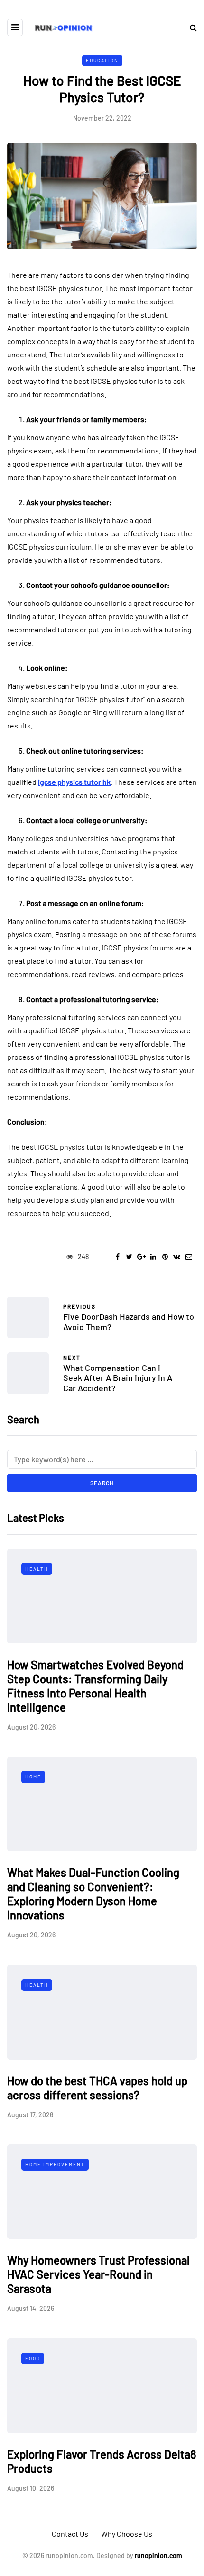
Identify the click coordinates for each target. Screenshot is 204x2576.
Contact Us (70, 2534)
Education (102, 60)
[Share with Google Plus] (141, 1257)
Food (33, 2358)
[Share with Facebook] (117, 1257)
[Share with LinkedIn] (153, 1257)
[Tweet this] (129, 1257)
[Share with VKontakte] (177, 1257)
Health (37, 1569)
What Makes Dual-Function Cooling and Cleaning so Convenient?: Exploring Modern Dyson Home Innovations (93, 1894)
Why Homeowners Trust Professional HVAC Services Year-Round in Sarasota (98, 2274)
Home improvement (55, 2164)
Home (33, 1777)
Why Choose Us (127, 2534)
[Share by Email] (189, 1257)
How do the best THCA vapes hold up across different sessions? (97, 2088)
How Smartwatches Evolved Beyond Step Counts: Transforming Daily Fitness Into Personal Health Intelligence (95, 1686)
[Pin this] (165, 1257)
